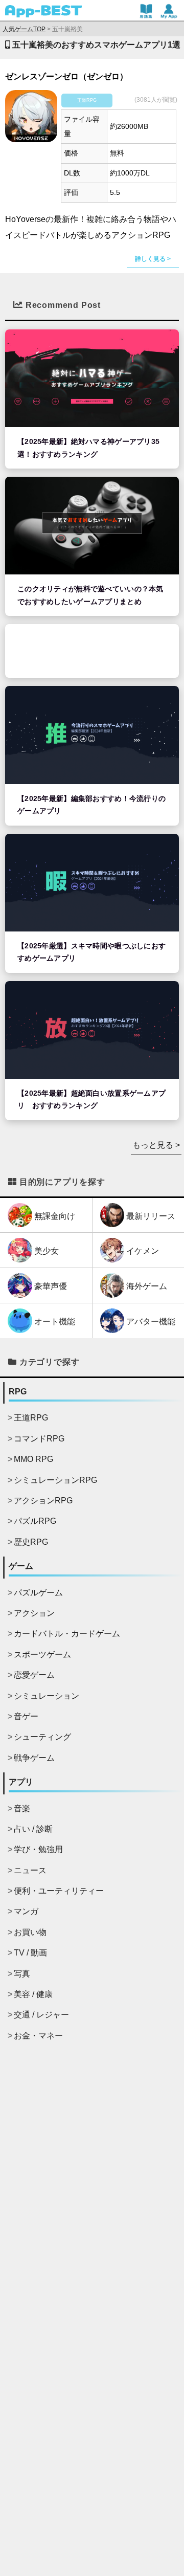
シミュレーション (47, 1696)
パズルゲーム (38, 1593)
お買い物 (30, 1932)
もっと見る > (156, 1145)
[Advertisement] (92, 651)
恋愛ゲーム (34, 1675)
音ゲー (26, 1716)
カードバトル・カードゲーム (67, 1634)
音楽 (22, 1808)
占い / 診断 (33, 1829)
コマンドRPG (39, 1439)
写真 (22, 1974)
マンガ (26, 1911)
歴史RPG (31, 1542)
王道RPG (31, 1418)
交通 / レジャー (41, 2015)
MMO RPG (33, 1459)
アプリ (21, 1782)
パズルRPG (35, 1521)
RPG (18, 1392)
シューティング (42, 1737)
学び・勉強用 (38, 1849)
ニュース (30, 1870)
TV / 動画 (30, 1953)
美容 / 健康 (33, 1994)
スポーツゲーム (42, 1655)
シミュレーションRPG (55, 1480)
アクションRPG (43, 1501)
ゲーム (21, 1566)
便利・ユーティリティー (59, 1891)
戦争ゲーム (34, 1758)
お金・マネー (38, 2036)
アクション (34, 1613)
